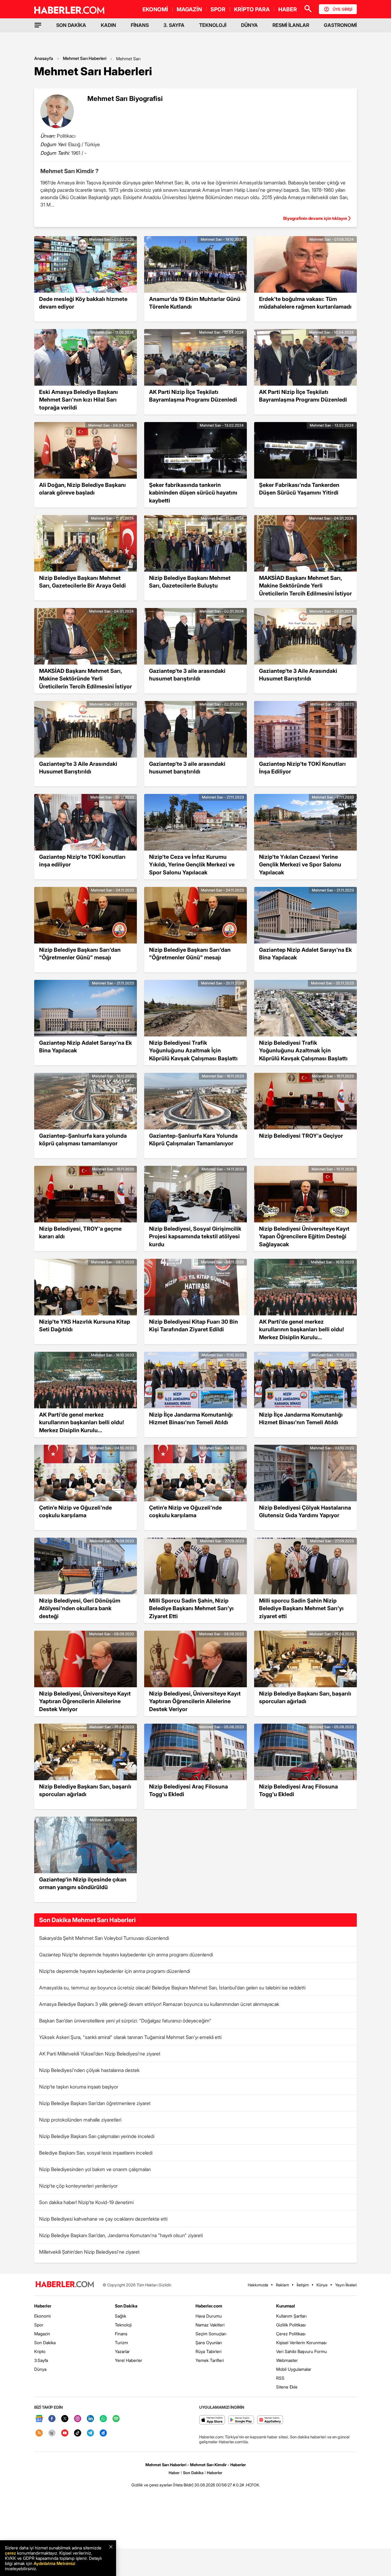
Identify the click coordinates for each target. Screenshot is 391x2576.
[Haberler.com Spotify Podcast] (116, 2419)
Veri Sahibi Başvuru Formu (301, 2351)
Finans (121, 2334)
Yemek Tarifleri (210, 2360)
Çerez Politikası (291, 2334)
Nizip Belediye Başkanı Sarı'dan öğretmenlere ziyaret (95, 2103)
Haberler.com (209, 2306)
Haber (174, 2473)
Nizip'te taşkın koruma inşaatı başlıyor (79, 2087)
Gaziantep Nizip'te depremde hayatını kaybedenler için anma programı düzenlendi (126, 1955)
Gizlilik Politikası (291, 2325)
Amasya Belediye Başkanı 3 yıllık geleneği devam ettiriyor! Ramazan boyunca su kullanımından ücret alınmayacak (159, 2004)
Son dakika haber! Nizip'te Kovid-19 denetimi (86, 2202)
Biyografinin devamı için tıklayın (315, 218)
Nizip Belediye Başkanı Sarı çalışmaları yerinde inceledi (97, 2136)
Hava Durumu (209, 2316)
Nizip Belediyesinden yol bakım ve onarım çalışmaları (95, 2169)
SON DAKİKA (71, 25)
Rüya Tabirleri (208, 2351)
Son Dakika (45, 2342)
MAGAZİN (189, 9)
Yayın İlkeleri (346, 2285)
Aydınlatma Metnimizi (54, 2563)
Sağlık (121, 2316)
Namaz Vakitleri (210, 2325)
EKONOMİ (155, 9)
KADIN (108, 25)
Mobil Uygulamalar (294, 2369)
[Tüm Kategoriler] (38, 25)
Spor (39, 2325)
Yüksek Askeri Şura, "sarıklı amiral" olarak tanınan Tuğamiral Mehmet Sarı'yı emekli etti (130, 2037)
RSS (280, 2378)
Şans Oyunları (209, 2342)
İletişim (303, 2285)
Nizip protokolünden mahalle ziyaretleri (80, 2120)
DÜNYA (249, 25)
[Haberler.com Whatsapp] (103, 2419)
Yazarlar (122, 2351)
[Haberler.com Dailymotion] (103, 2433)
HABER (288, 9)
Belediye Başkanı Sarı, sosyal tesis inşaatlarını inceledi (96, 2153)
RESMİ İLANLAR (291, 25)
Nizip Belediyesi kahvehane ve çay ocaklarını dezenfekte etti (103, 2219)
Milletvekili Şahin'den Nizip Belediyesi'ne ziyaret (89, 2252)
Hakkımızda (258, 2285)
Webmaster (287, 2360)
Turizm (121, 2342)
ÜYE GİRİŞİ (342, 9)
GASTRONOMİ (340, 25)
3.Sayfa (41, 2360)
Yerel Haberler (129, 2360)
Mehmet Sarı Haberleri (85, 58)
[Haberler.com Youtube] (65, 2433)
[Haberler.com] (65, 2285)
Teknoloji (123, 2325)
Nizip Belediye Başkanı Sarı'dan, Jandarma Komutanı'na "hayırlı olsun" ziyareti (121, 2235)
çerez (10, 2553)
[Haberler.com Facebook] (52, 2419)
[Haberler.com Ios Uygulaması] (212, 2420)
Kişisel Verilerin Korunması (301, 2342)
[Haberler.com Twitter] (65, 2419)
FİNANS (140, 25)
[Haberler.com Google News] (39, 2419)
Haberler (43, 2306)
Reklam (282, 2285)
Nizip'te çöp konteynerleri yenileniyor (78, 2186)
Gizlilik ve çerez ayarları (152, 2485)
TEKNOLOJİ (213, 25)
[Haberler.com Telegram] (90, 2433)
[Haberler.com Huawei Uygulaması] (270, 2420)
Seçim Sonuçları (211, 2334)
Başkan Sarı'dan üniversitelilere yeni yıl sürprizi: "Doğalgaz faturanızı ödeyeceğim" (125, 2021)
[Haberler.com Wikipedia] (52, 2433)
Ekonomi (42, 2316)
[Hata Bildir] (183, 2485)
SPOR (218, 9)
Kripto (40, 2351)
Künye (322, 2285)
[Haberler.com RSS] (39, 2433)
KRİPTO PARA (252, 9)
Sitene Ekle (287, 2387)
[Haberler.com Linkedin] (90, 2419)
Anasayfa (44, 58)
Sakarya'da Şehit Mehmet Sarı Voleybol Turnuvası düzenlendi (104, 1938)
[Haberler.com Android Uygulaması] (241, 2420)
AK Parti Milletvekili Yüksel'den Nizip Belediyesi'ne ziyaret (100, 2054)
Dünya (40, 2369)
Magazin (42, 2334)
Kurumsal (286, 2306)
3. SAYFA (174, 25)
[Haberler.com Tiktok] (78, 2433)
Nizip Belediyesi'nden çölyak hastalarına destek (89, 2070)
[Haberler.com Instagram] (78, 2419)
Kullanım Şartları (291, 2316)
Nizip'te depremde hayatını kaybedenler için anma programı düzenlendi (115, 1971)
